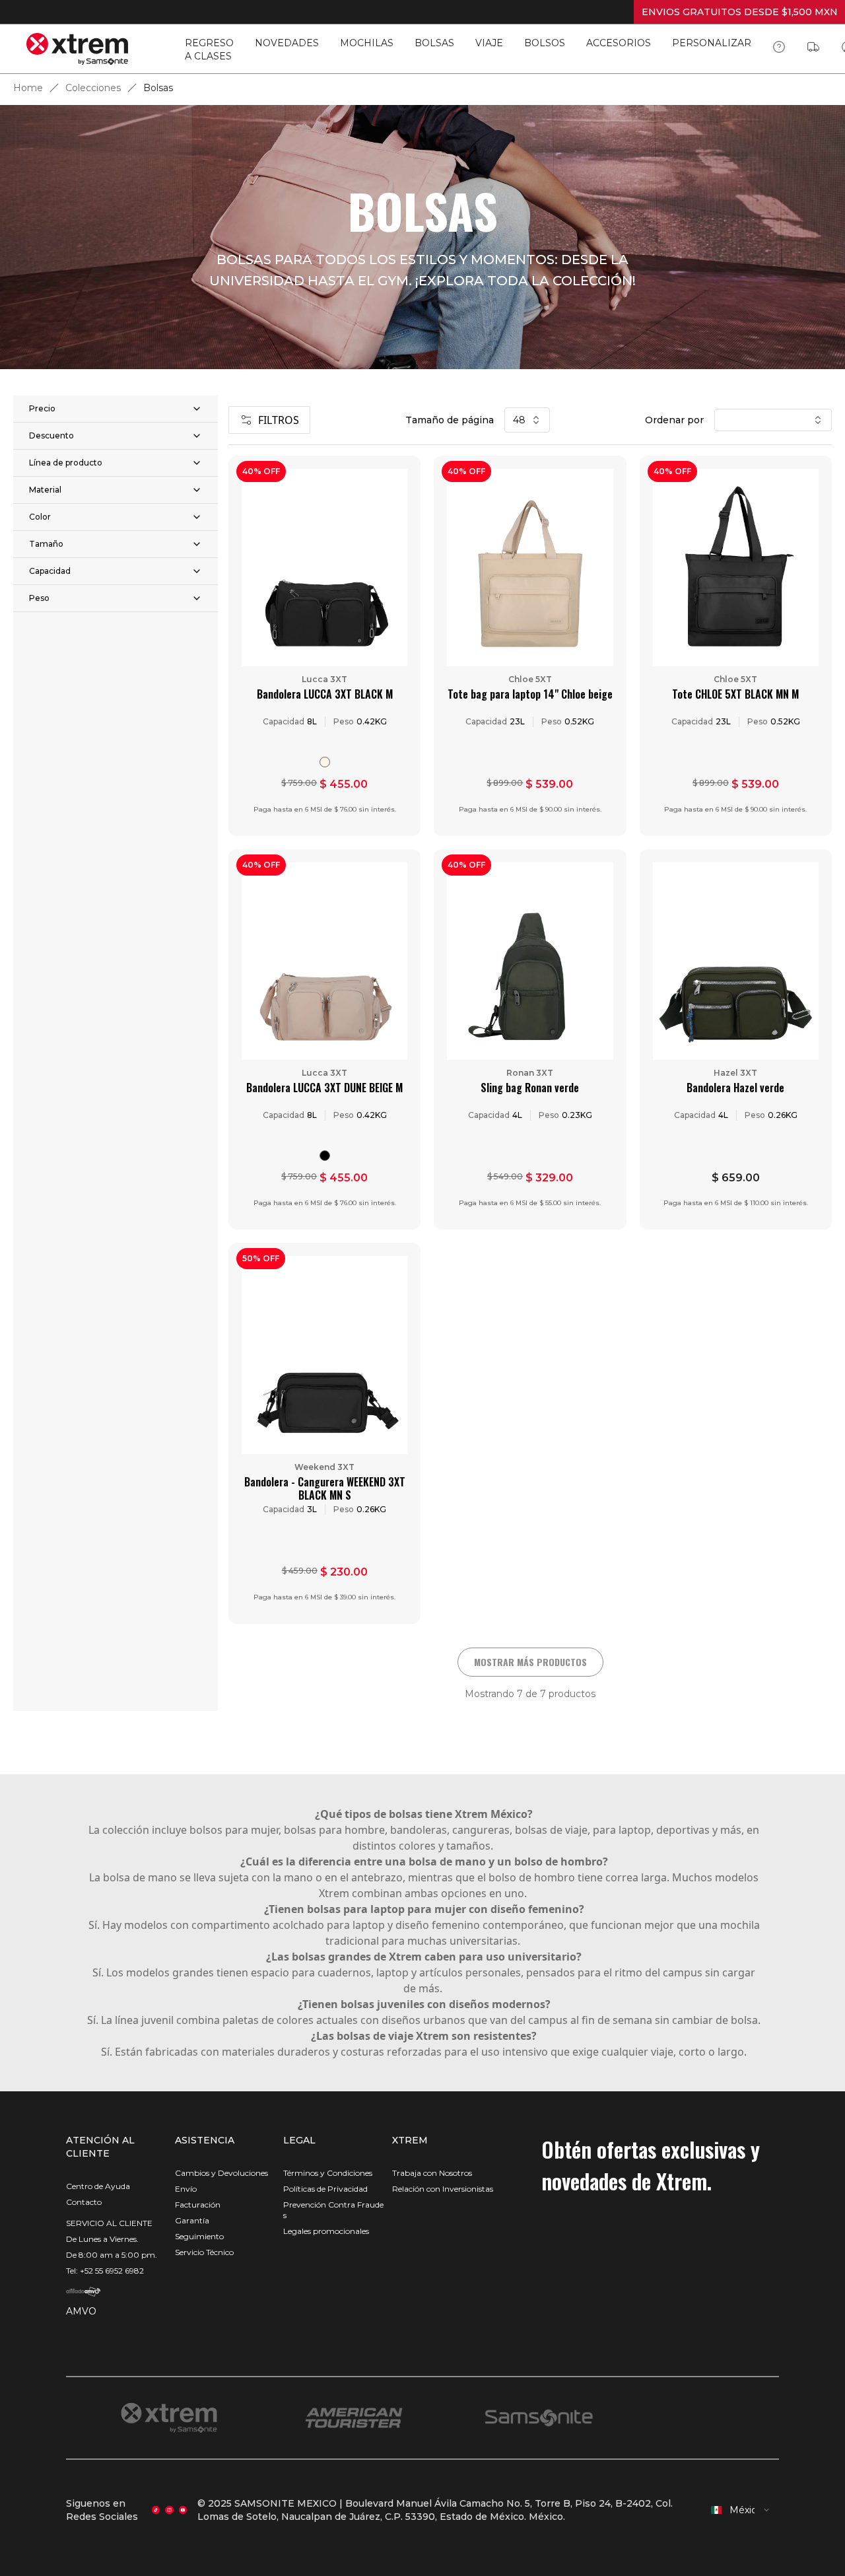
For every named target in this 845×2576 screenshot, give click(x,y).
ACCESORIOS (619, 43)
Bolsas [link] (158, 88)
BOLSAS (434, 43)
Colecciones (93, 88)
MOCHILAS (367, 43)
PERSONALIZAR (712, 43)
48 (519, 420)
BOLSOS (545, 43)
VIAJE (489, 43)
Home (28, 88)
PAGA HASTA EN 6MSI (740, 12)
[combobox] (741, 2510)
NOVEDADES (287, 43)
